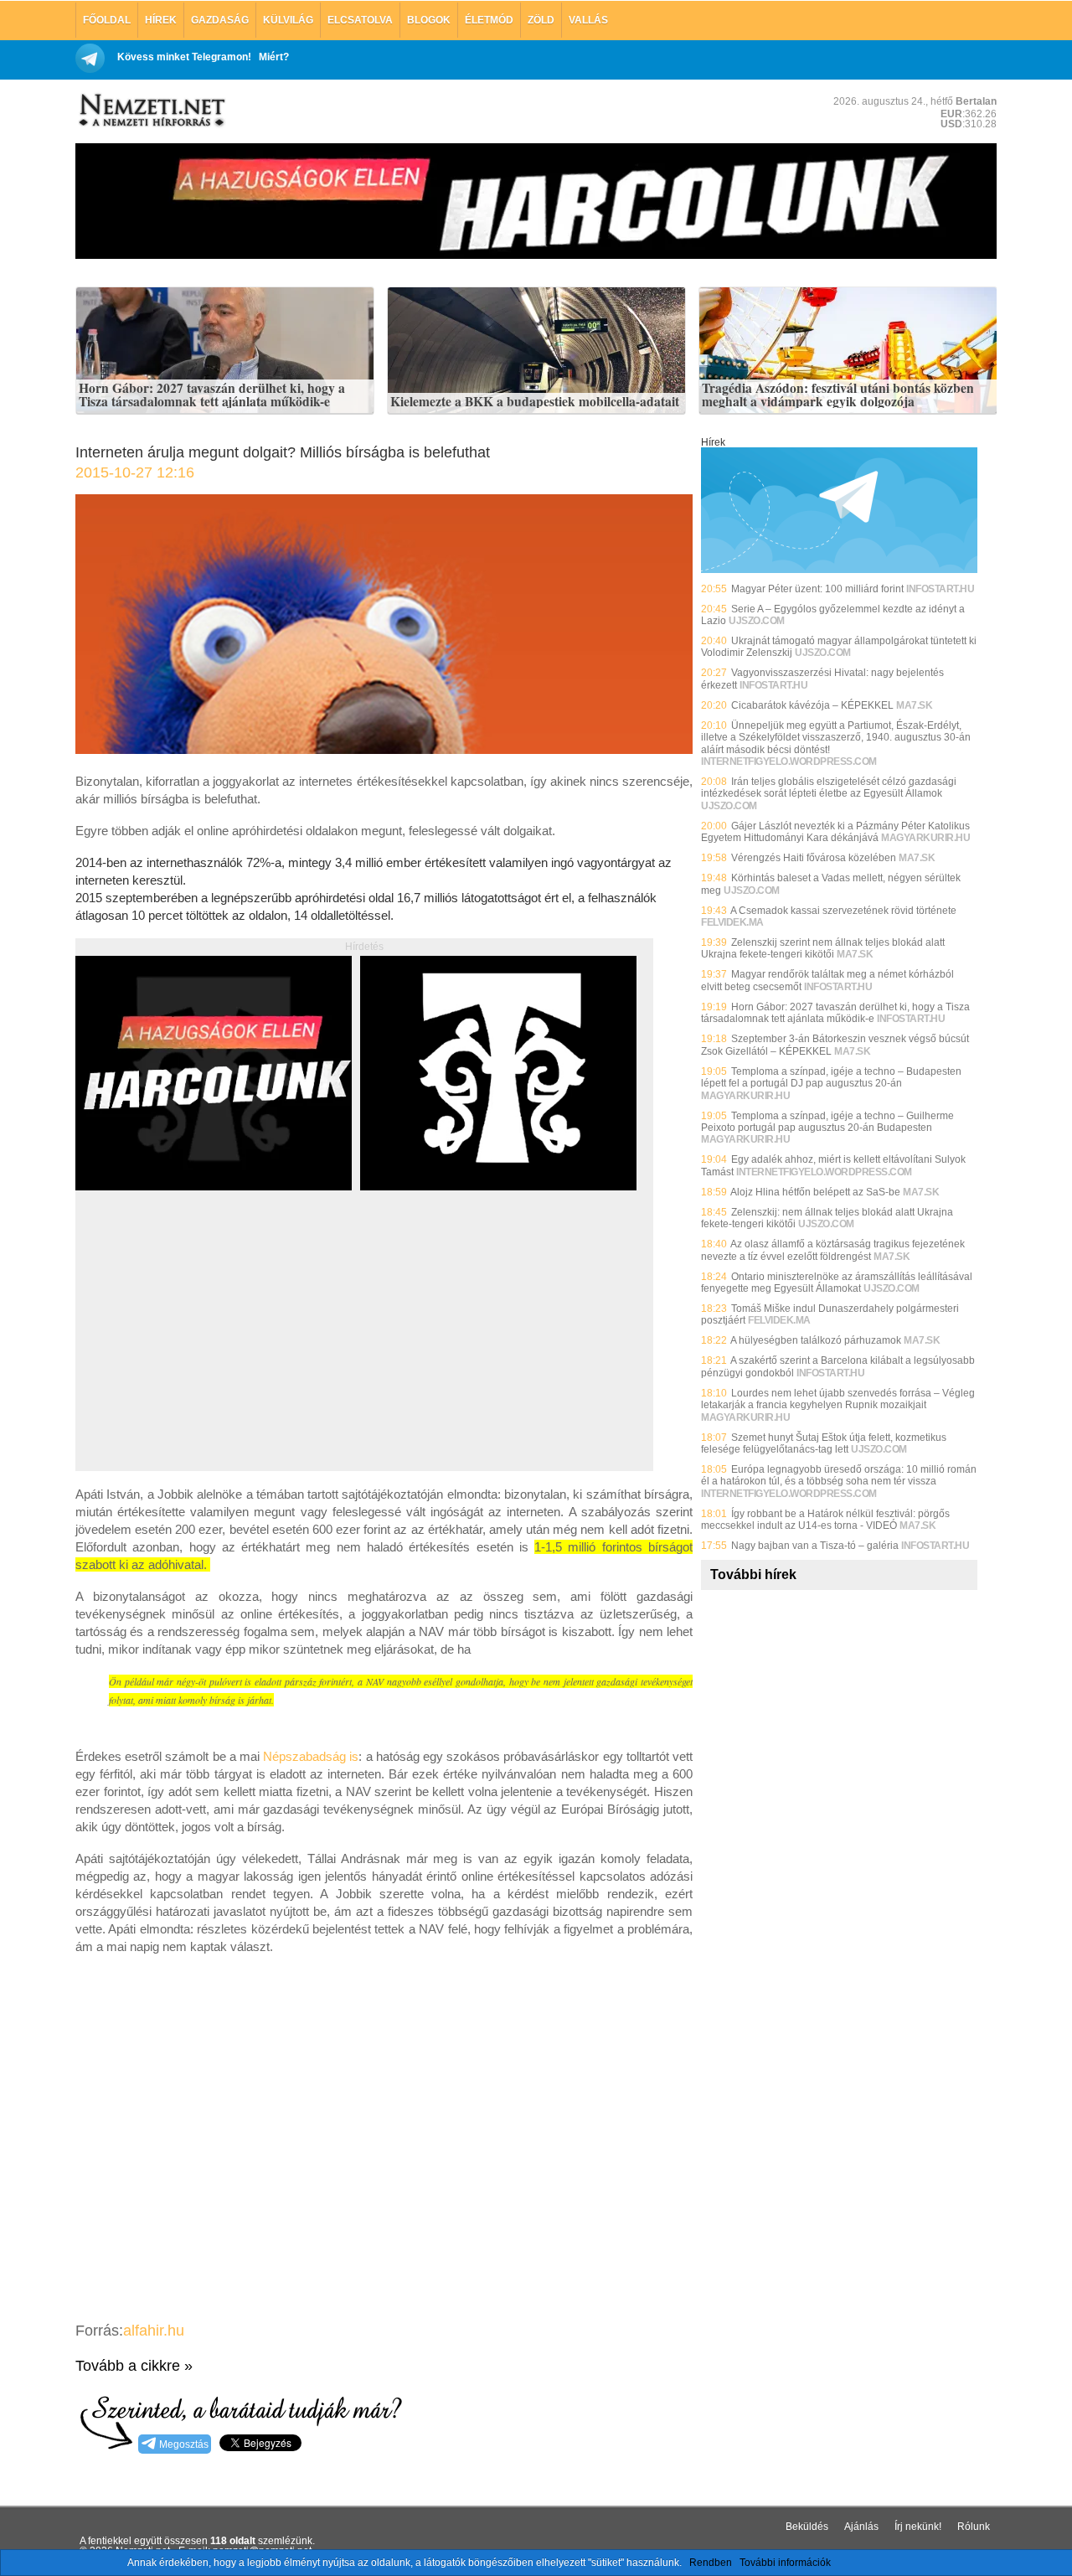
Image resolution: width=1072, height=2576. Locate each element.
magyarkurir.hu (925, 838)
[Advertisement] (216, 1350)
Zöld (541, 20)
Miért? (274, 57)
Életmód (489, 20)
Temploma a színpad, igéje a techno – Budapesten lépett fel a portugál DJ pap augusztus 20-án (831, 1077)
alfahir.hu (154, 2331)
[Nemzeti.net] (151, 111)
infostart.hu (940, 589)
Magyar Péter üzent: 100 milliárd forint (817, 589)
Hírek (161, 20)
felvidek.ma (732, 922)
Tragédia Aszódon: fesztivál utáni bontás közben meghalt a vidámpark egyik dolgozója (838, 395)
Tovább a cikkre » (134, 2366)
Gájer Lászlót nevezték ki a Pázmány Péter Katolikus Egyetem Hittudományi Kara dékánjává (835, 832)
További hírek (753, 1575)
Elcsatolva (360, 20)
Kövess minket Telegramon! (184, 57)
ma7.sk (914, 705)
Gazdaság (220, 20)
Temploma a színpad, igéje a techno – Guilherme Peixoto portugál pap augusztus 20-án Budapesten (827, 1122)
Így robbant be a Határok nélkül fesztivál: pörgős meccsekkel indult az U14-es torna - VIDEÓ (825, 1520)
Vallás (588, 20)
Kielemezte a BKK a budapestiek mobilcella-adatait (535, 402)
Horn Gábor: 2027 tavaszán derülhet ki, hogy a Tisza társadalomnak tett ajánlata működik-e (212, 395)
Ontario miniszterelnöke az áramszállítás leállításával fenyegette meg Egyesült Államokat (837, 1283)
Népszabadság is (311, 1756)
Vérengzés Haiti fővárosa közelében (814, 858)
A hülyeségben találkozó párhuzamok (816, 1340)
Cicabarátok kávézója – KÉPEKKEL (812, 705)
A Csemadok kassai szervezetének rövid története (843, 911)
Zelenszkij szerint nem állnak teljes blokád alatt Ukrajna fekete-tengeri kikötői (823, 948)
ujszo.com (757, 621)
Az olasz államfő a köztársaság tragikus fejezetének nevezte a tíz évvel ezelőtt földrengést (833, 1250)
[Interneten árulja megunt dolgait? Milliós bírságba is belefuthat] (384, 749)
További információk (785, 2563)
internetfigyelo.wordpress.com (789, 761)
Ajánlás (861, 2527)
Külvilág (288, 20)
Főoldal (107, 20)
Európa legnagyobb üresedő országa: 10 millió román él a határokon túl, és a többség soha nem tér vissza (839, 1475)
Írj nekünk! (918, 2527)
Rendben (711, 2563)
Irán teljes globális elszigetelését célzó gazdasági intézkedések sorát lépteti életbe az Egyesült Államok (829, 787)
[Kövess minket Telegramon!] (839, 570)
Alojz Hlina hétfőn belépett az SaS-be (815, 1192)
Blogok (429, 20)
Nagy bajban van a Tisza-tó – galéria (815, 1546)
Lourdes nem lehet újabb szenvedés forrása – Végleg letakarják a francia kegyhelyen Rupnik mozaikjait (838, 1399)
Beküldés (807, 2527)
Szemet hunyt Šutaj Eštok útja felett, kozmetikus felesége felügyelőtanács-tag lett (824, 1443)
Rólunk (974, 2527)
